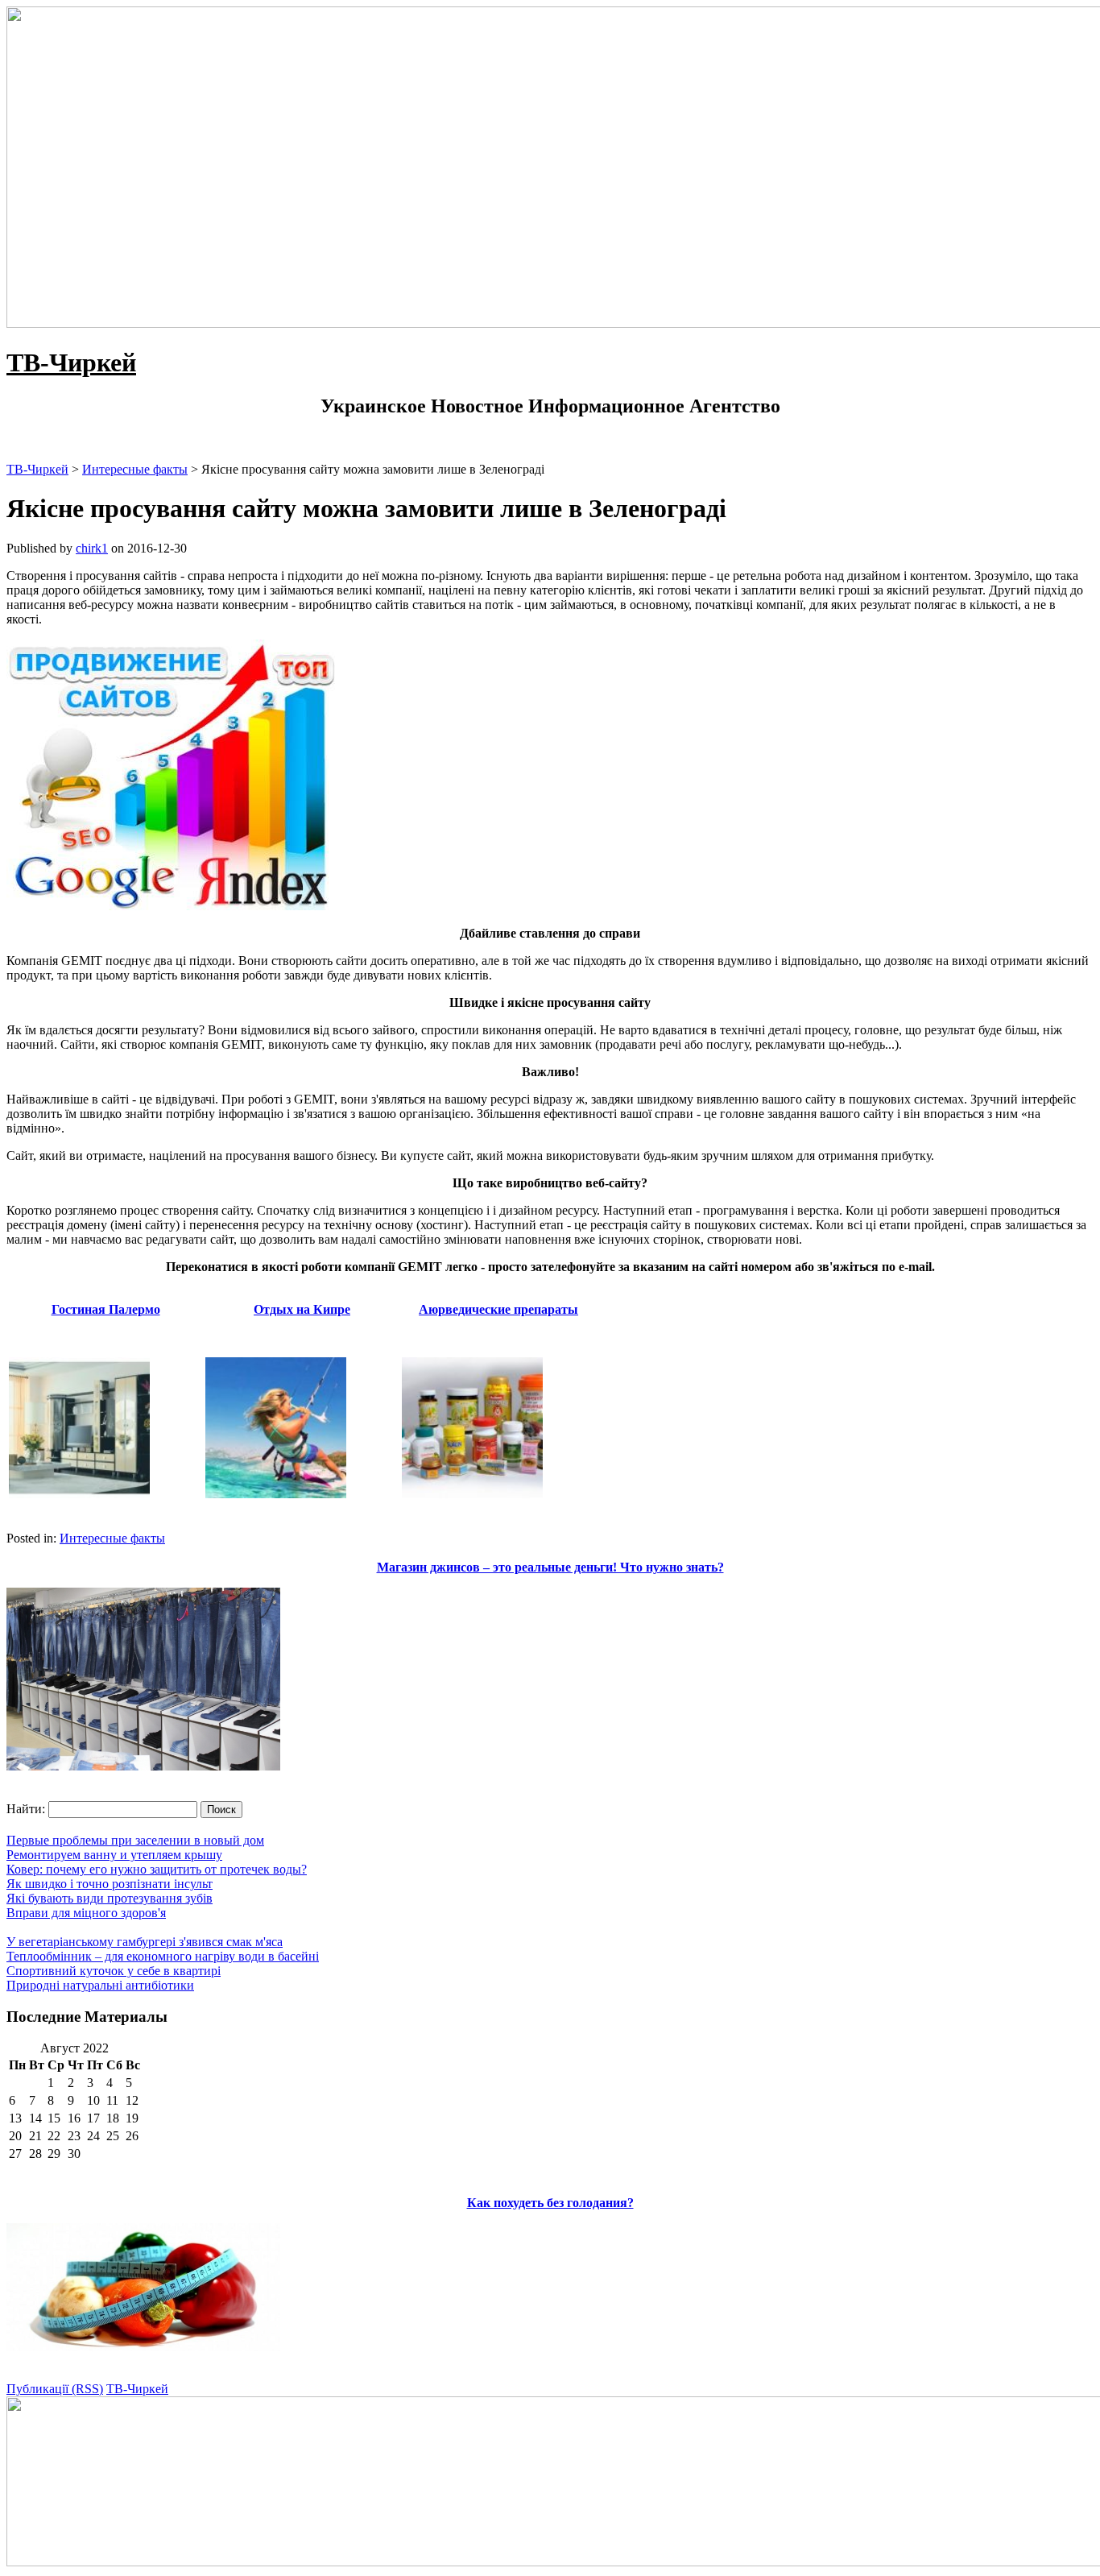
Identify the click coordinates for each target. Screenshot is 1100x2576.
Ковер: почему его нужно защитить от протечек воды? (157, 1869)
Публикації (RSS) (55, 2389)
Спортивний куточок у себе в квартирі (114, 1971)
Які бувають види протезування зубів (110, 1898)
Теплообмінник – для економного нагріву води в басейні (163, 1956)
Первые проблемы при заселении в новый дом (135, 1840)
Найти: (26, 1809)
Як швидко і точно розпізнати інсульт (110, 1884)
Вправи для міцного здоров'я (86, 1913)
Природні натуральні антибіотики (100, 1985)
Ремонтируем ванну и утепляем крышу (114, 1855)
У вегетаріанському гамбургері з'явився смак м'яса (145, 1942)
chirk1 (92, 548)
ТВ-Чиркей (71, 362)
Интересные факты (112, 1538)
